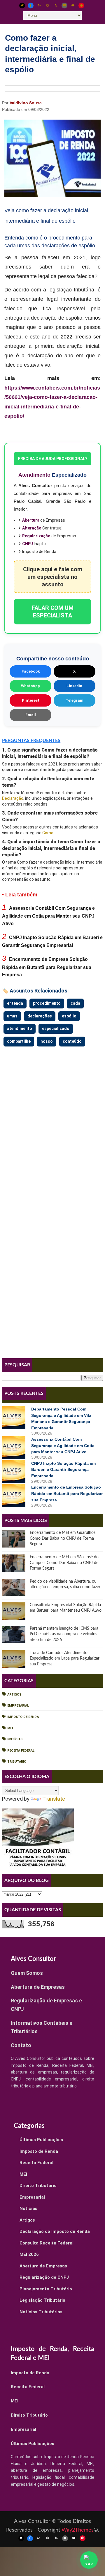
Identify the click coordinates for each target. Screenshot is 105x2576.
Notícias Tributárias (41, 2312)
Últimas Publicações (41, 2140)
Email (31, 715)
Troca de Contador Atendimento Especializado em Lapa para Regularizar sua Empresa (65, 1659)
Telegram (75, 700)
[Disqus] (52, 1121)
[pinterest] (81, 6)
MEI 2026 (29, 2254)
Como (48, 833)
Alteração (32, 528)
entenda (15, 1003)
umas (12, 1016)
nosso (47, 1041)
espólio (69, 1016)
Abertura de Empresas (38, 1987)
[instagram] (48, 6)
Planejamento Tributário (46, 2289)
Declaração (13, 798)
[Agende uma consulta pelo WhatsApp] (89, 2560)
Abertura (31, 520)
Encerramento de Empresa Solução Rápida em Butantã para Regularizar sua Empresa (47, 967)
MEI (10, 1728)
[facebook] (31, 6)
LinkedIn (74, 686)
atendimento (20, 1028)
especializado (56, 1028)
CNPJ (28, 544)
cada (75, 1003)
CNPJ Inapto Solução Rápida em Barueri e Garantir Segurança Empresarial (63, 1470)
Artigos (14, 1695)
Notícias (15, 1739)
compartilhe (19, 1041)
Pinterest (31, 700)
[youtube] (73, 6)
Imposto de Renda (23, 1717)
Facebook (31, 671)
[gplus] (39, 6)
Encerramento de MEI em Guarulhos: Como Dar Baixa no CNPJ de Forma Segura (63, 1538)
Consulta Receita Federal (47, 2243)
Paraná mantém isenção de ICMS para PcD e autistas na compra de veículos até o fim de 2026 (64, 1634)
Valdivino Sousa (26, 103)
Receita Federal (21, 1751)
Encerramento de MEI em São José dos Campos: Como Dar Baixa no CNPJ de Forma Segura (65, 1563)
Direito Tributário (38, 2186)
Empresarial (18, 1706)
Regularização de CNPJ (44, 2277)
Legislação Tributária (42, 2300)
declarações (40, 1016)
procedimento (47, 1003)
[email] (64, 6)
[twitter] (22, 6)
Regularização (36, 536)
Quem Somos (27, 1973)
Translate (54, 1799)
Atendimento (34, 475)
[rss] (56, 6)
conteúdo (72, 1041)
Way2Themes (78, 2530)
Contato (21, 2045)
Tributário (17, 1762)
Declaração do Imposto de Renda (55, 2231)
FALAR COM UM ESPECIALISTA (53, 612)
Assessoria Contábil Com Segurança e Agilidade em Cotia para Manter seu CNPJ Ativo (48, 916)
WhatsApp (30, 686)
